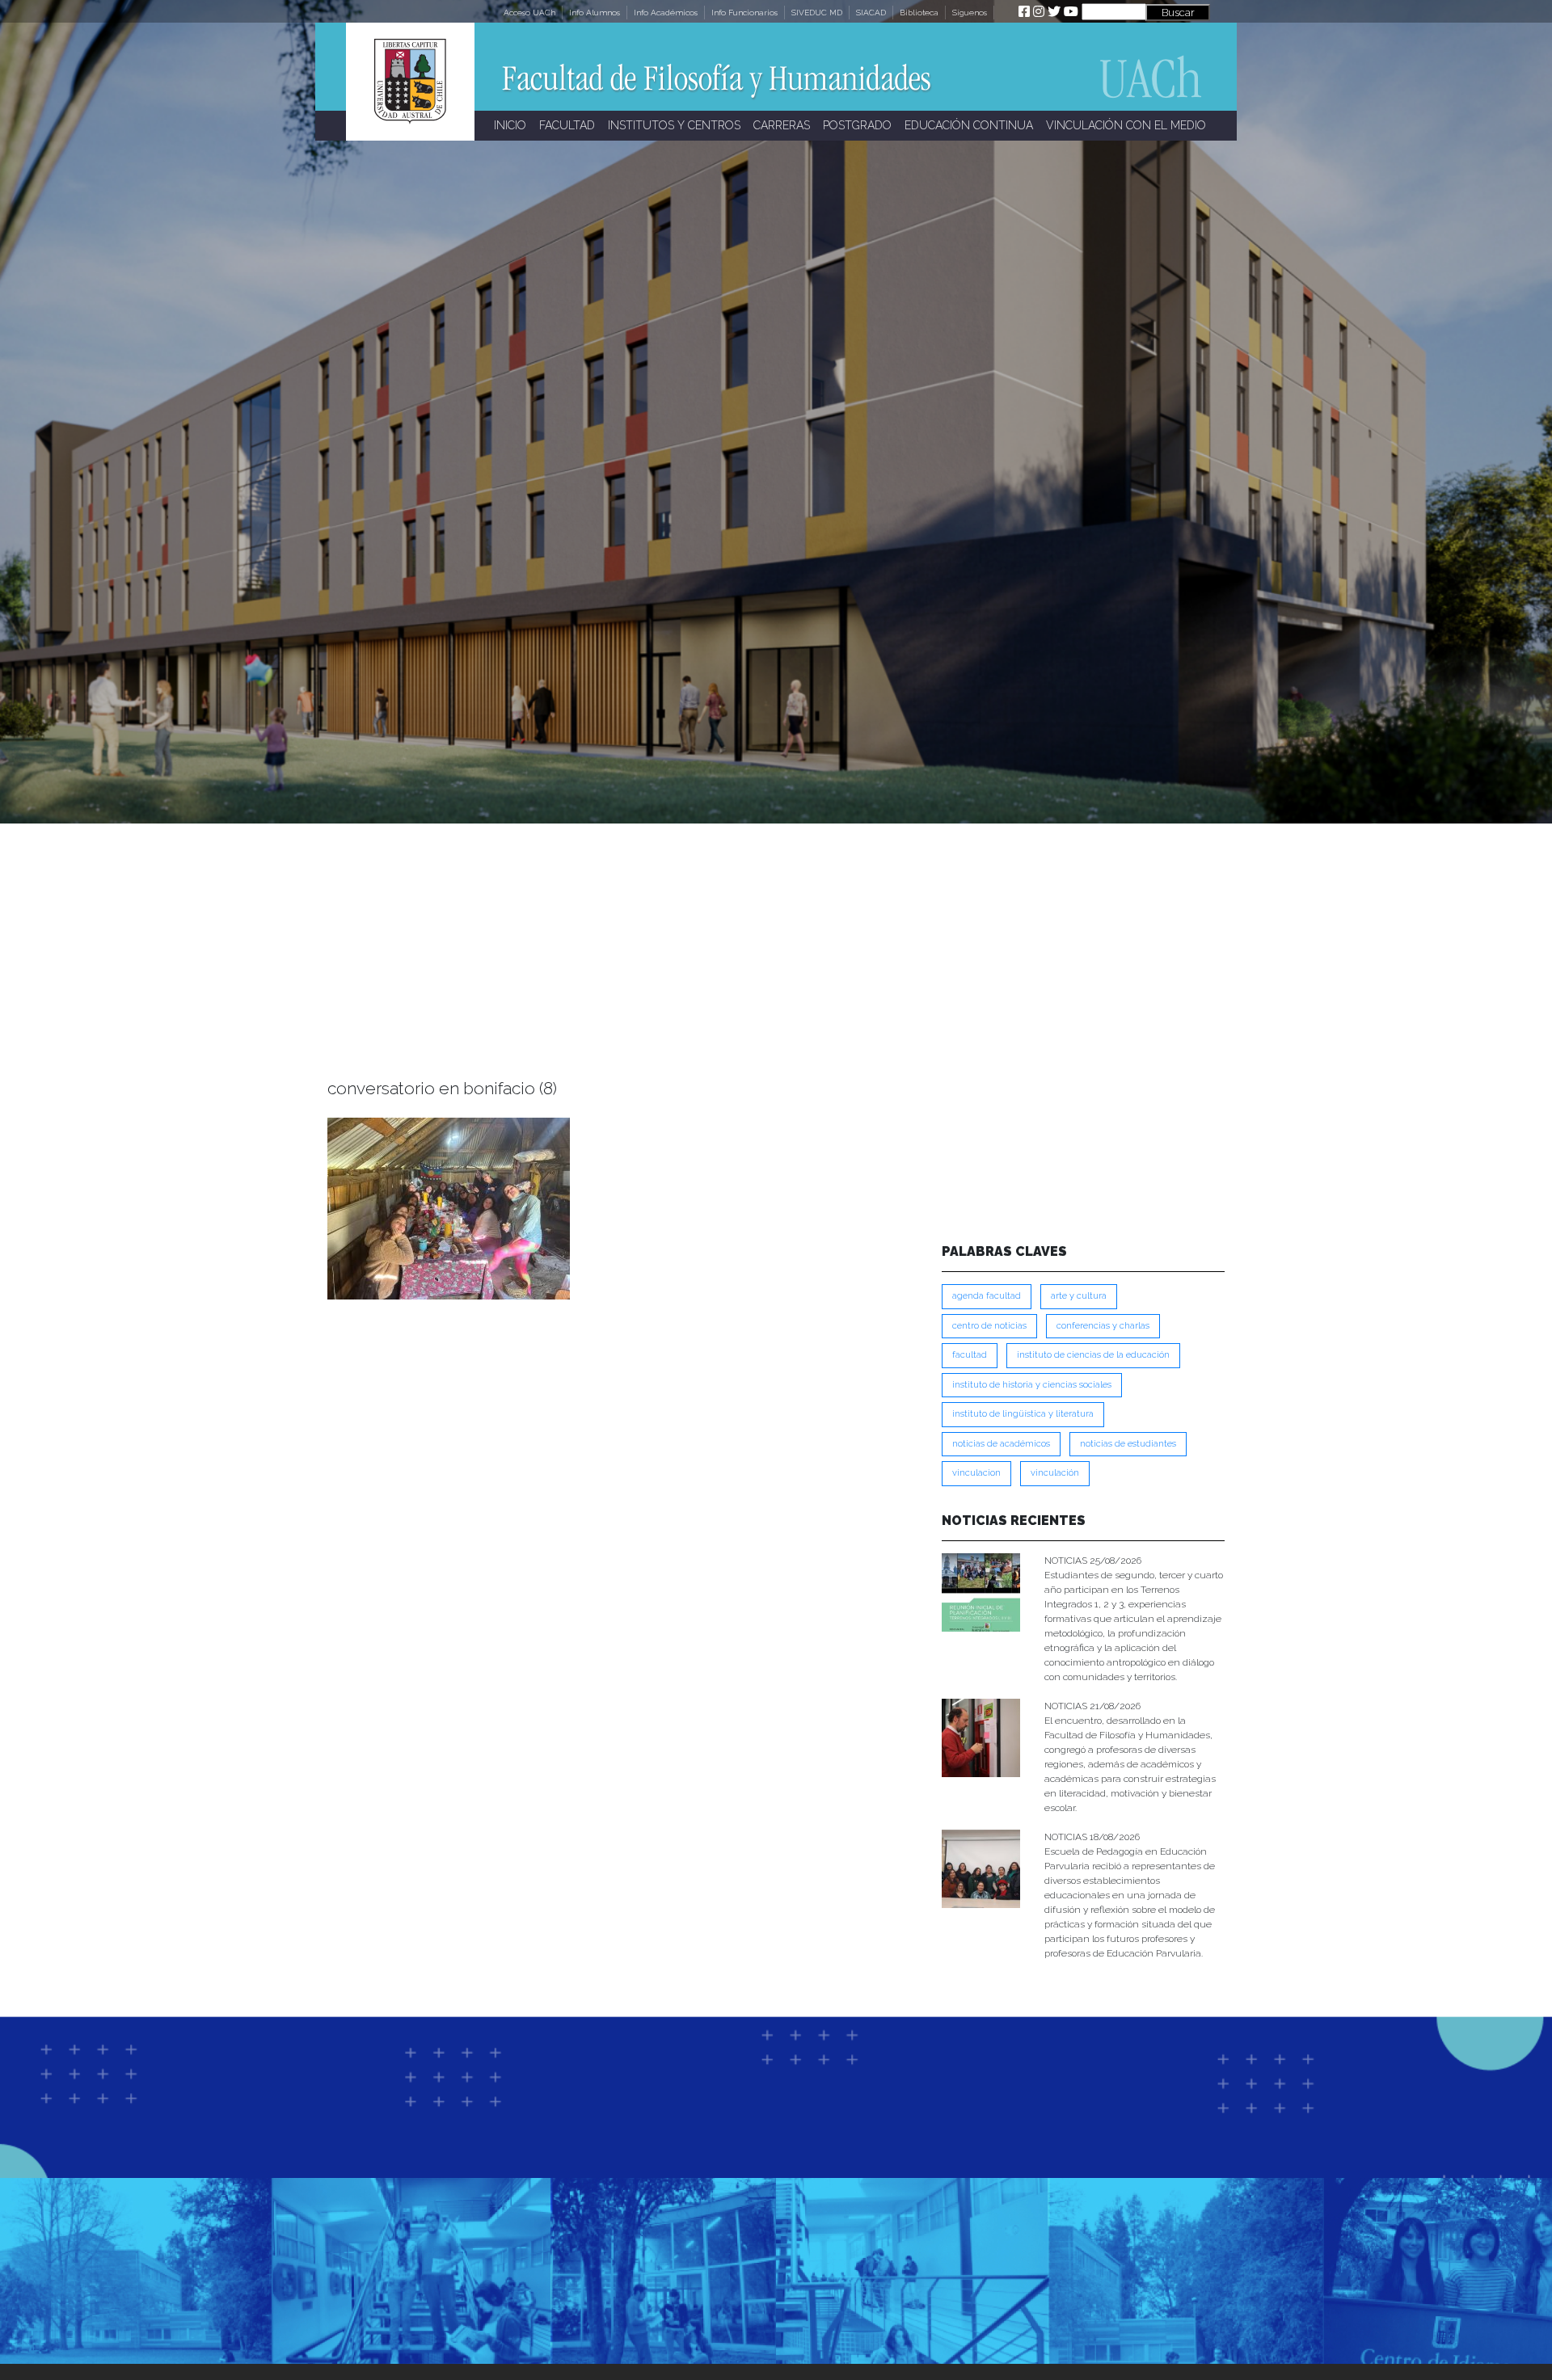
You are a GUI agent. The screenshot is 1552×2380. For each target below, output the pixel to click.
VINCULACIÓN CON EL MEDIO (1126, 125)
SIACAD (871, 13)
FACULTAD (567, 125)
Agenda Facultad (987, 1296)
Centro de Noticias (989, 1326)
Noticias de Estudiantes (1128, 1444)
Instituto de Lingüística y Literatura (1023, 1414)
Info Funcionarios (744, 13)
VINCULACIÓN (1055, 1473)
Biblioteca (919, 13)
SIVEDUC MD (817, 13)
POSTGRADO (857, 125)
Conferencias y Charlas (1103, 1326)
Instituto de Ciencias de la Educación (1093, 1355)
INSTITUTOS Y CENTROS (674, 125)
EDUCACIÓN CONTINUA (969, 125)
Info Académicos (666, 13)
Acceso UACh (529, 13)
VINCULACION (976, 1473)
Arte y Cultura (1079, 1296)
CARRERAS (782, 125)
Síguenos (970, 13)
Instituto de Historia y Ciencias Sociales (1032, 1385)
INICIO (510, 125)
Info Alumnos (595, 13)
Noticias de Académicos (1001, 1444)
